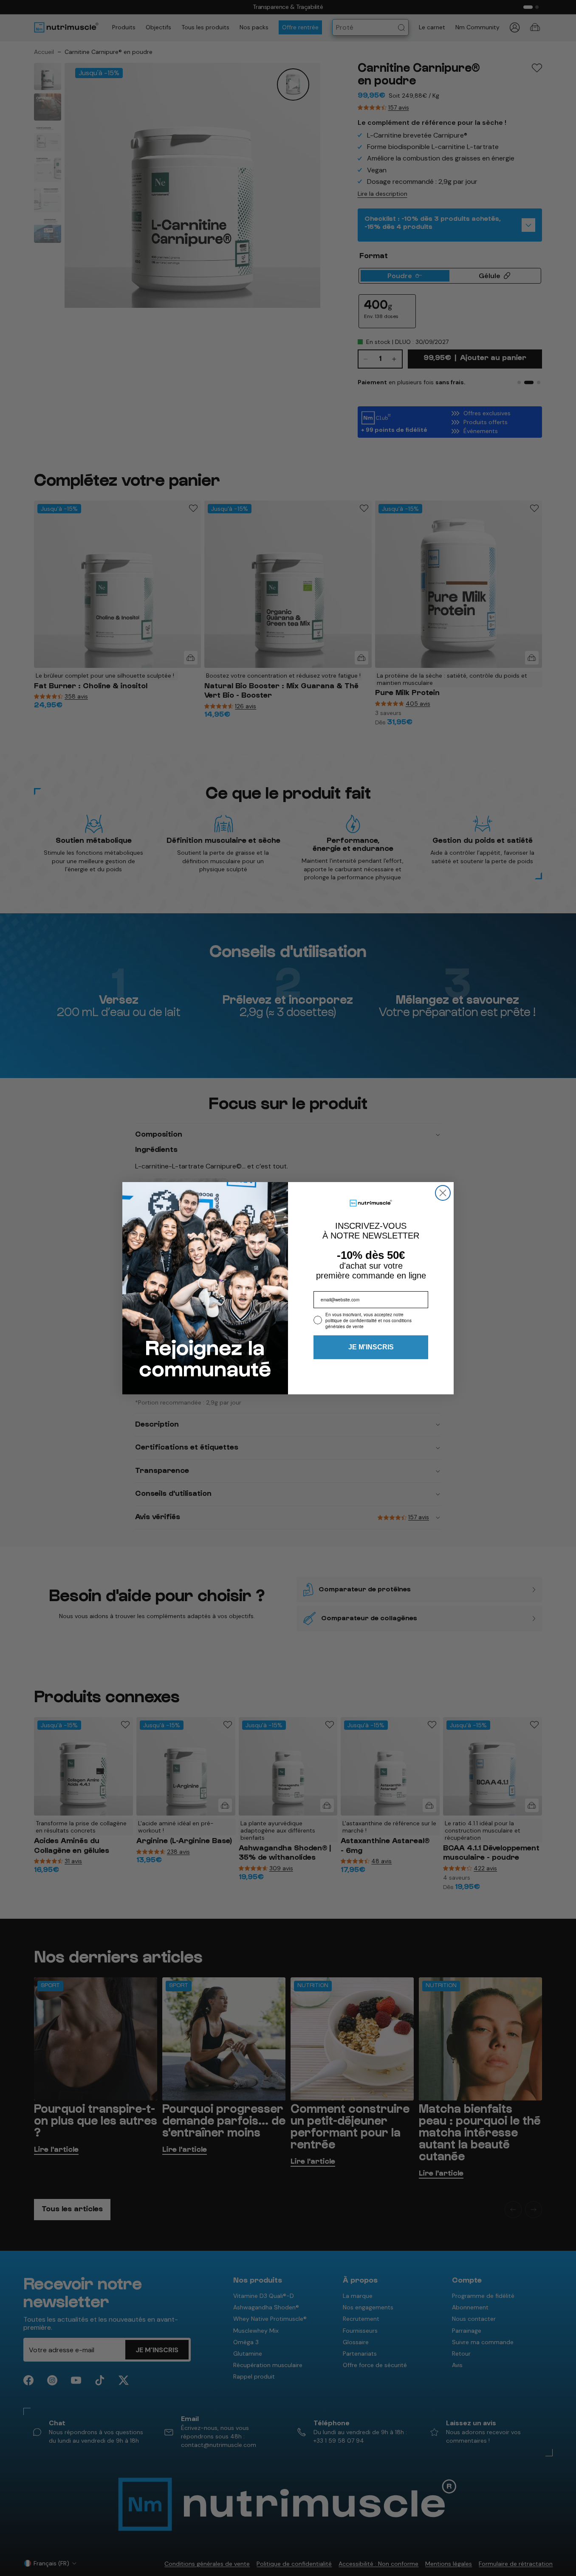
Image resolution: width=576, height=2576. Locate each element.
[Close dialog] (443, 1193)
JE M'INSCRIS (371, 1347)
